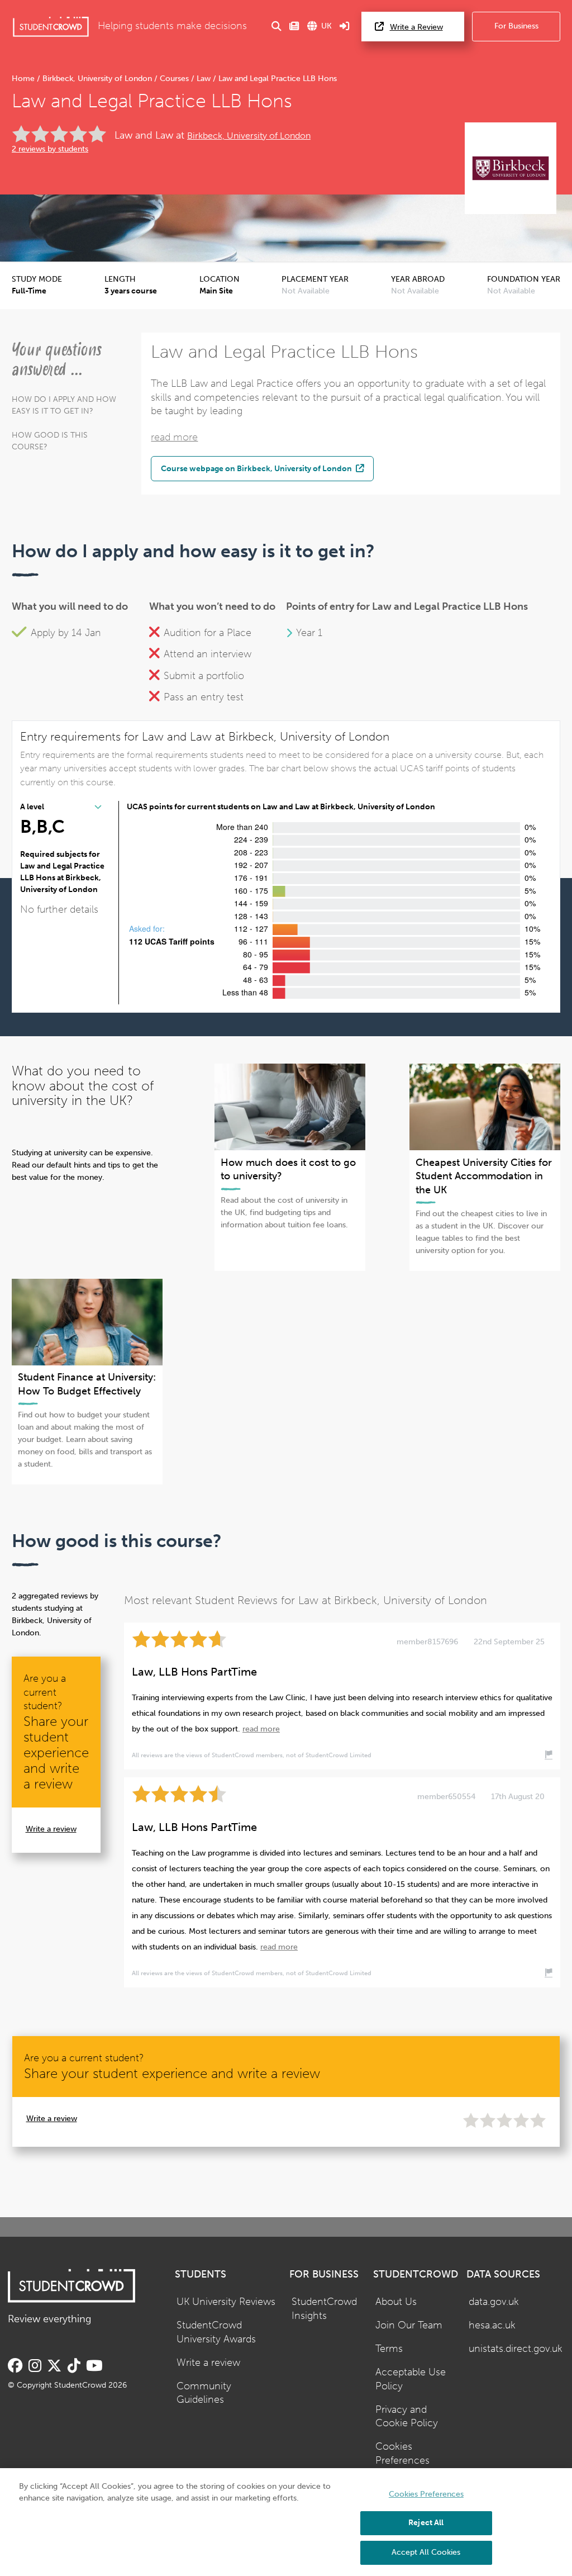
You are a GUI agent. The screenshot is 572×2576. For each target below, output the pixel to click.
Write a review (51, 1829)
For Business (516, 26)
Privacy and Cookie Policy (407, 2417)
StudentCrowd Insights (324, 2309)
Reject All (426, 2523)
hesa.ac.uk (492, 2325)
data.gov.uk (494, 2302)
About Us (396, 2302)
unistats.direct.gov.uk (516, 2349)
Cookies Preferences (402, 2454)
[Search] (277, 27)
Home (24, 79)
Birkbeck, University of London (97, 79)
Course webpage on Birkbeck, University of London (257, 468)
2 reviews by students (50, 149)
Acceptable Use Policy (411, 2379)
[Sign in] (345, 27)
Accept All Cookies (426, 2552)
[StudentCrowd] (51, 27)
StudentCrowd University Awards (216, 2332)
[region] (286, 2522)
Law (204, 79)
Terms (389, 2349)
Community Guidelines (204, 2393)
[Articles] (294, 27)
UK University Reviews (226, 2302)
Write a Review (416, 27)
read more (174, 437)
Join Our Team (409, 2325)
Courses (174, 79)
